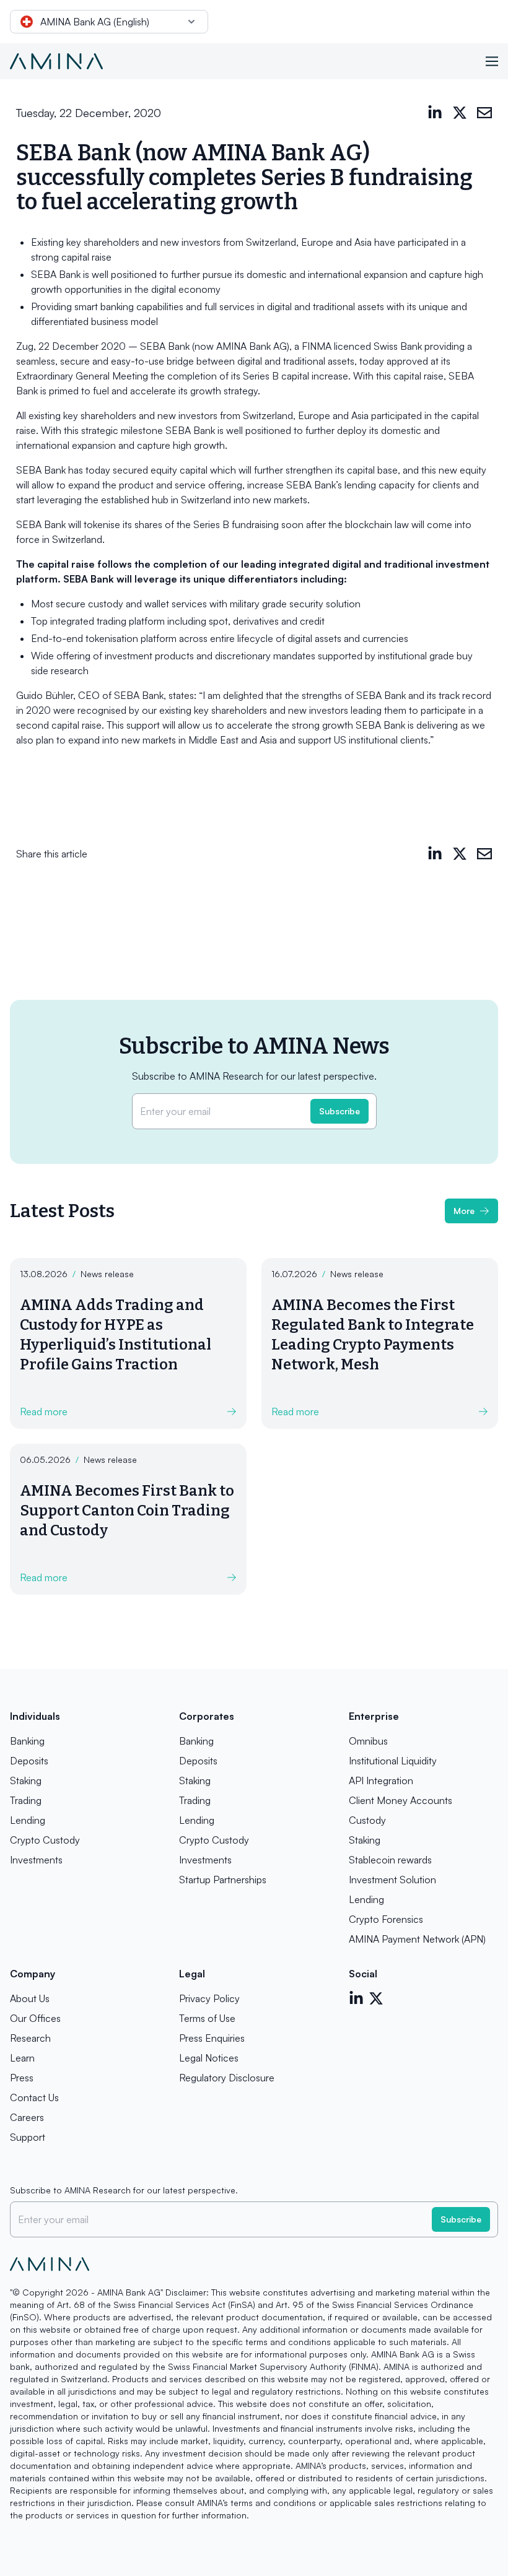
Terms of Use (207, 2018)
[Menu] (492, 61)
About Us (30, 1998)
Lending (28, 1820)
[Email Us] (484, 113)
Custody (367, 1820)
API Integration (381, 1780)
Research (30, 2038)
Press (22, 2078)
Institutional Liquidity (393, 1761)
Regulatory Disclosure (227, 2078)
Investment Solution (392, 1880)
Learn (22, 2058)
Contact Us (34, 2097)
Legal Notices (209, 2058)
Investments (36, 1860)
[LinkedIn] (435, 113)
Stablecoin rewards (390, 1860)
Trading (26, 1800)
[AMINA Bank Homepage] (56, 61)
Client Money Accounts (401, 1800)
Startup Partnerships (223, 1880)
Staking (26, 1780)
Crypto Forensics (386, 1919)
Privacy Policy (209, 1998)
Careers (27, 2117)
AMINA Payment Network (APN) (417, 1939)
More (464, 1211)
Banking (27, 1741)
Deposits (29, 1761)
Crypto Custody (45, 1840)
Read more (44, 1412)
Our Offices (35, 2018)
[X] (460, 113)
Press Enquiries (212, 2038)
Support (28, 2137)
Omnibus (368, 1741)
